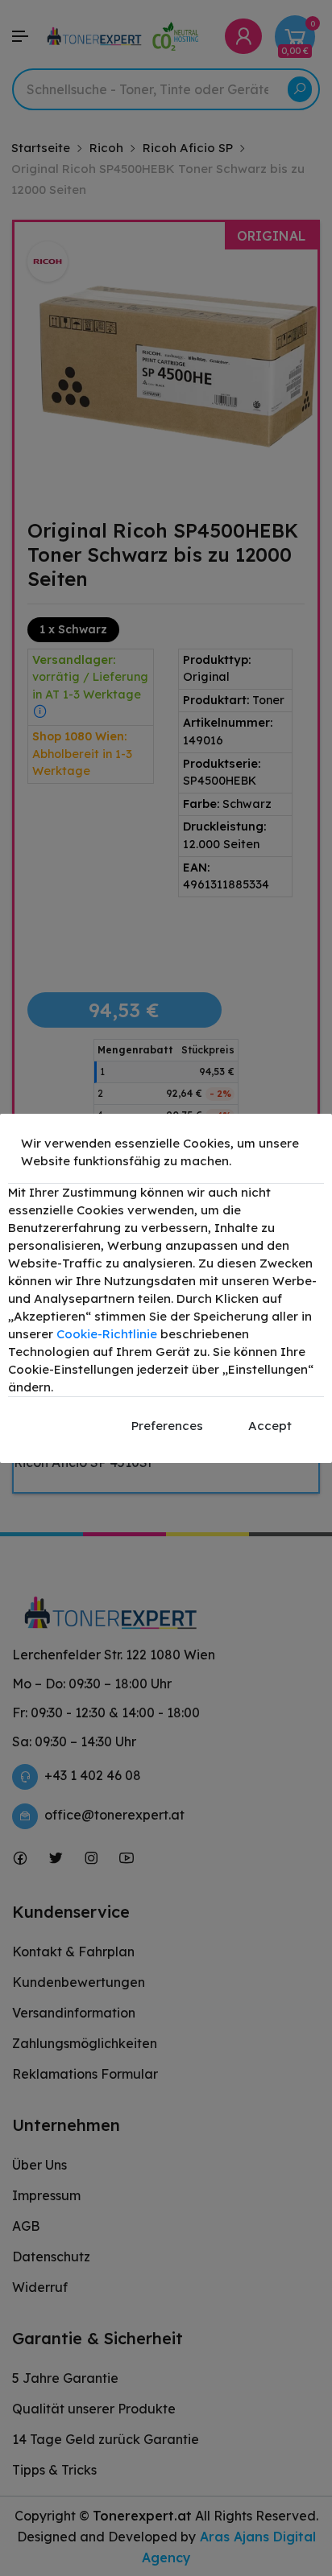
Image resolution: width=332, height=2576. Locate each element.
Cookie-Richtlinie (107, 1334)
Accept (270, 1426)
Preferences (167, 1426)
